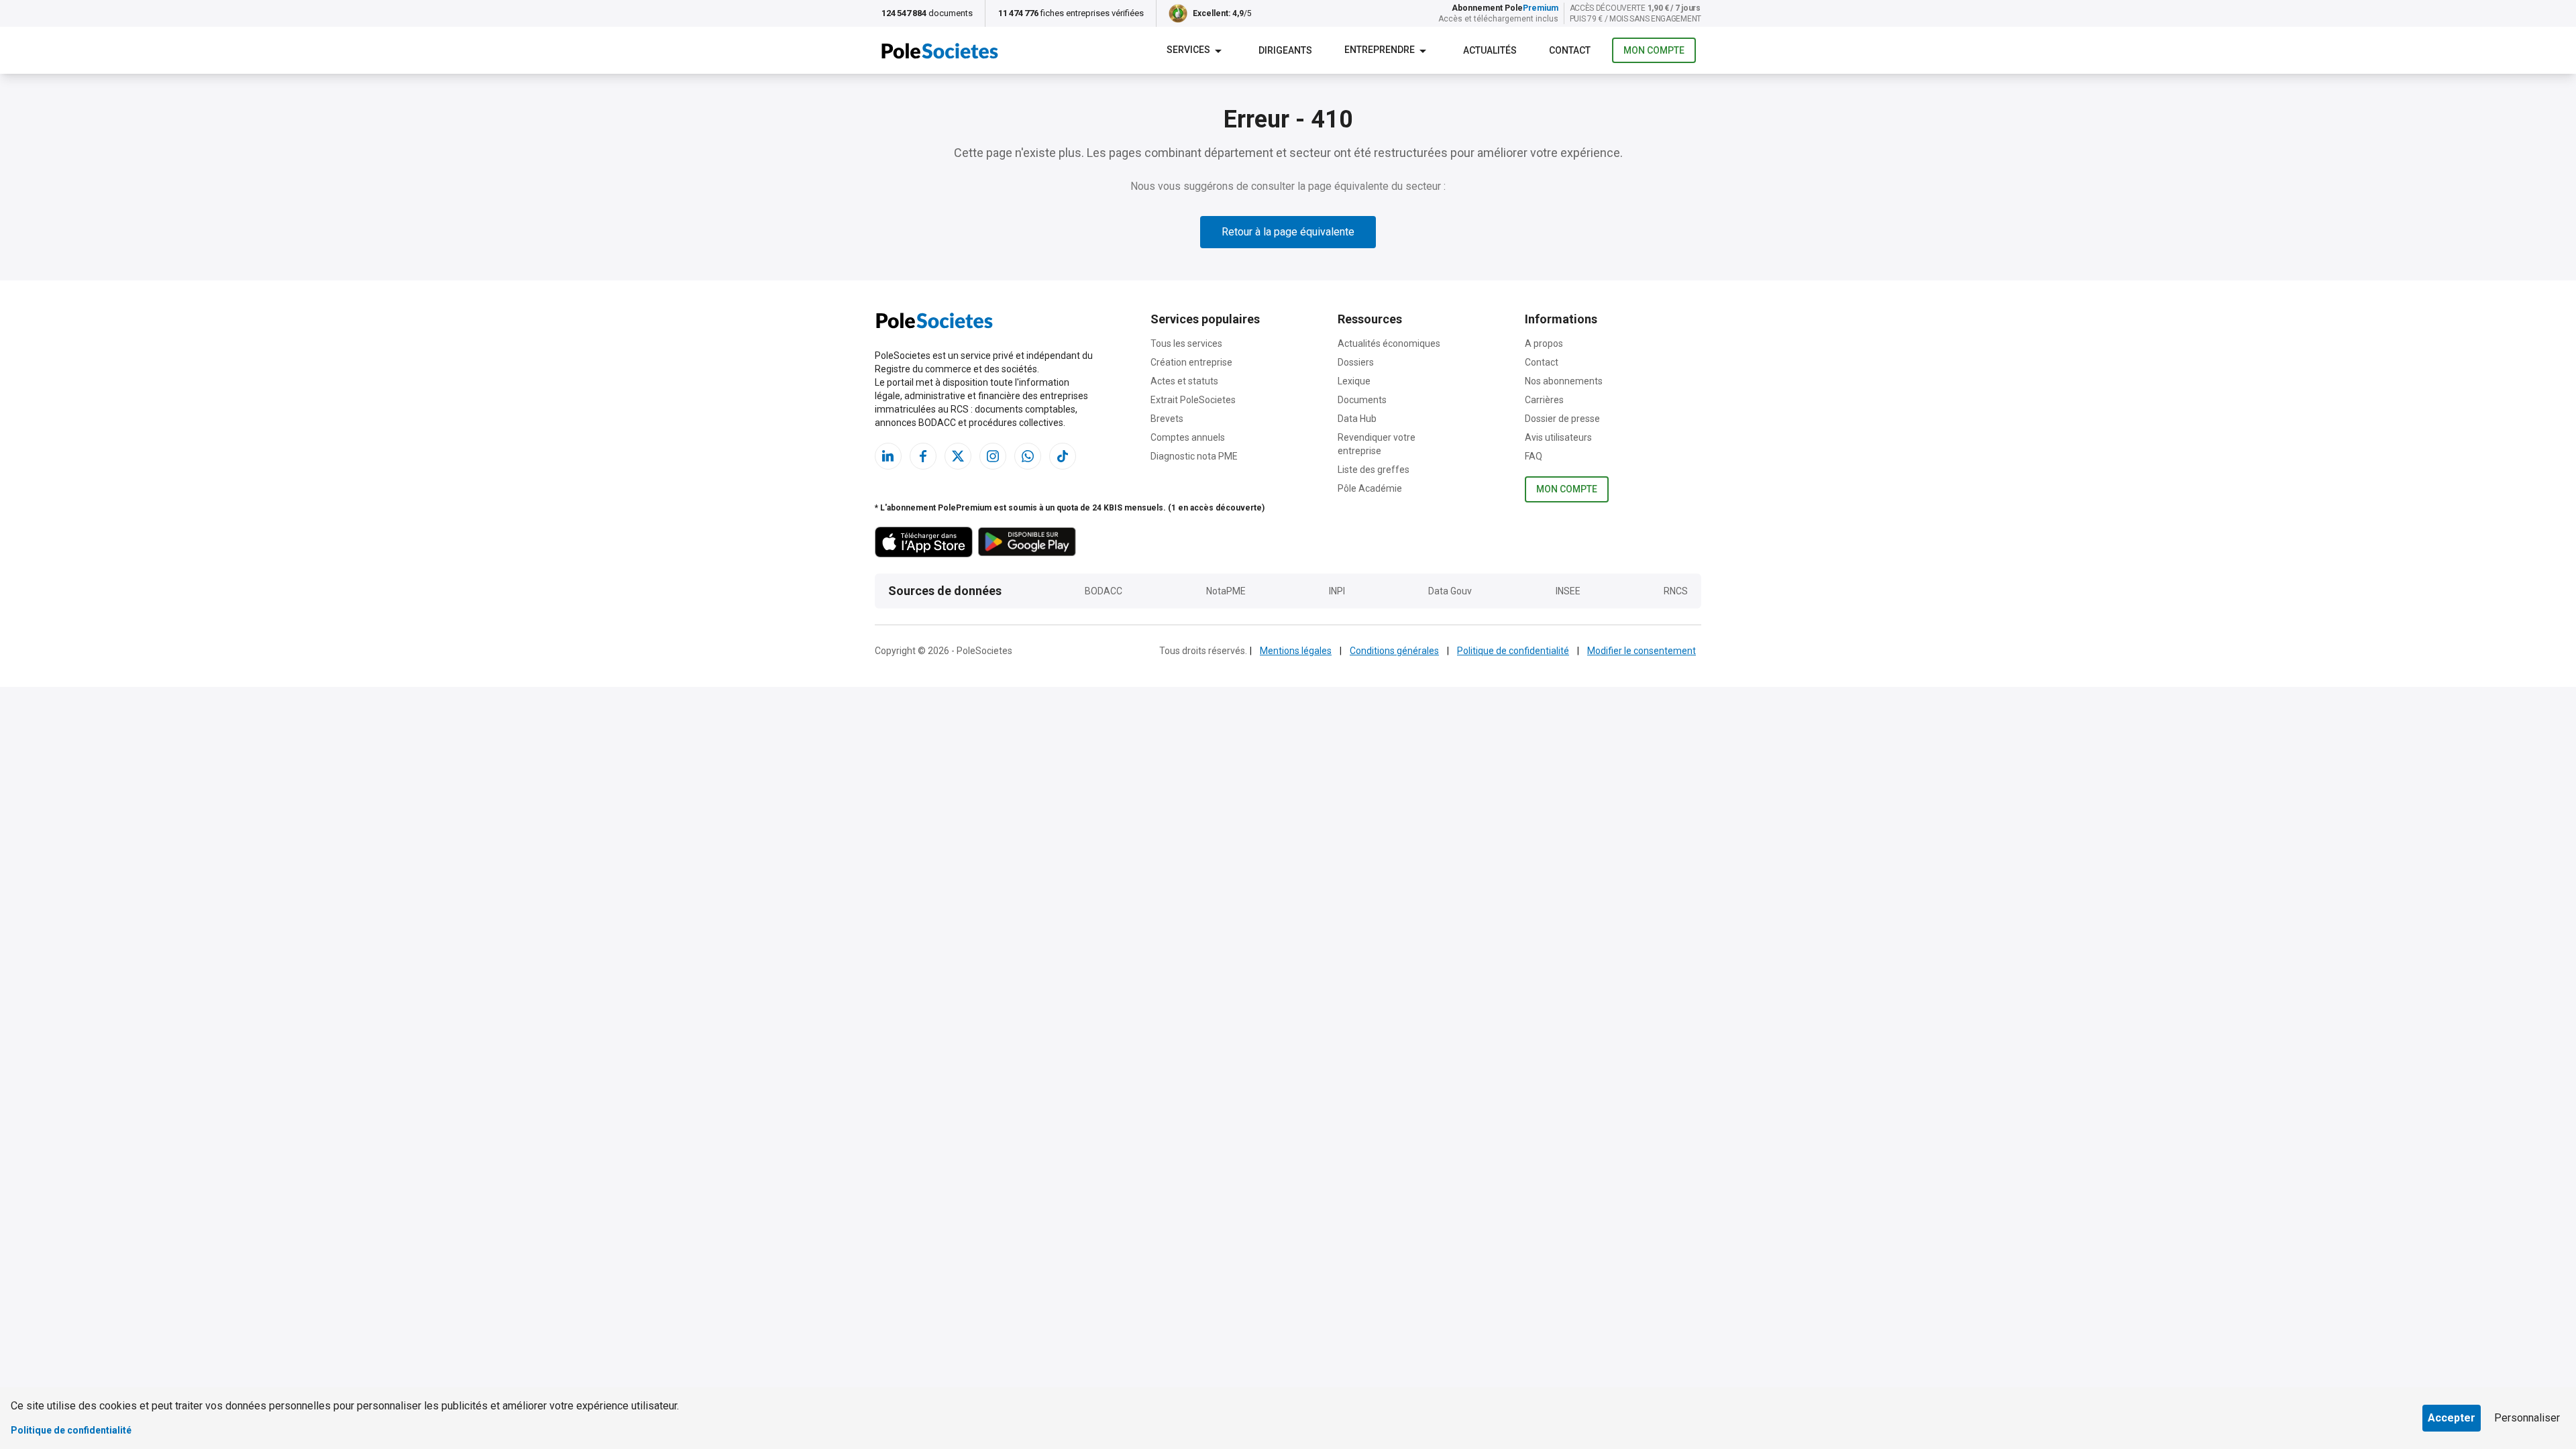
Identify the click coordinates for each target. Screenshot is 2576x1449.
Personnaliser (2527, 1418)
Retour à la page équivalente (1288, 232)
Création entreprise (1191, 362)
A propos (1544, 343)
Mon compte (1654, 50)
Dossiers (1356, 362)
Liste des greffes (1374, 470)
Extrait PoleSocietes (1193, 400)
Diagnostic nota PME (1194, 456)
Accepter (2452, 1418)
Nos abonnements (1564, 381)
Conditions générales (1394, 651)
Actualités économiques (1389, 343)
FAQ (1534, 456)
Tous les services (1186, 343)
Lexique (1354, 381)
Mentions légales (1296, 651)
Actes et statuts (1184, 381)
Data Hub (1357, 419)
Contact (1542, 362)
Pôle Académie (1370, 488)
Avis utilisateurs (1558, 437)
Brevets (1167, 419)
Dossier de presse (1562, 419)
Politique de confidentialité (1513, 651)
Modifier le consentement (1642, 651)
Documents (1362, 400)
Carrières (1544, 400)
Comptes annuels (1188, 437)
